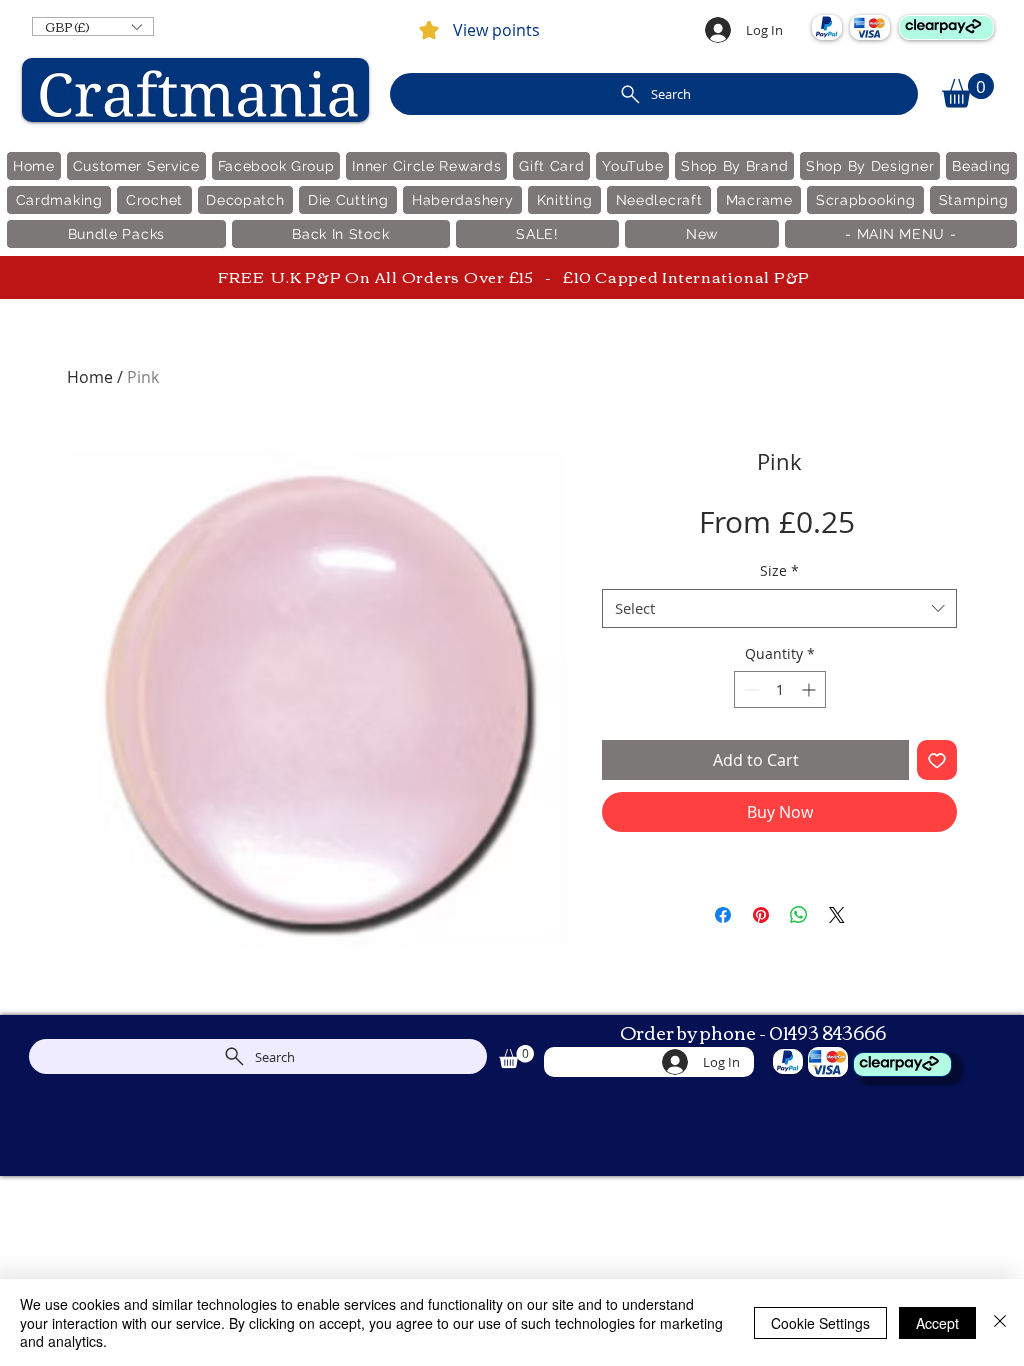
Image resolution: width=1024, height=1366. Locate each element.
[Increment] (810, 689)
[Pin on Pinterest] (761, 915)
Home (90, 377)
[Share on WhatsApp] (799, 915)
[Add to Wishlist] (937, 760)
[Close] (1000, 1322)
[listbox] (93, 26)
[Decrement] (749, 689)
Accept (937, 1323)
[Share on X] (837, 915)
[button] (93, 26)
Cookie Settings (820, 1323)
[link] (968, 90)
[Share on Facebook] (723, 915)
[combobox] (779, 608)
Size (779, 570)
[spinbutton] (780, 689)
